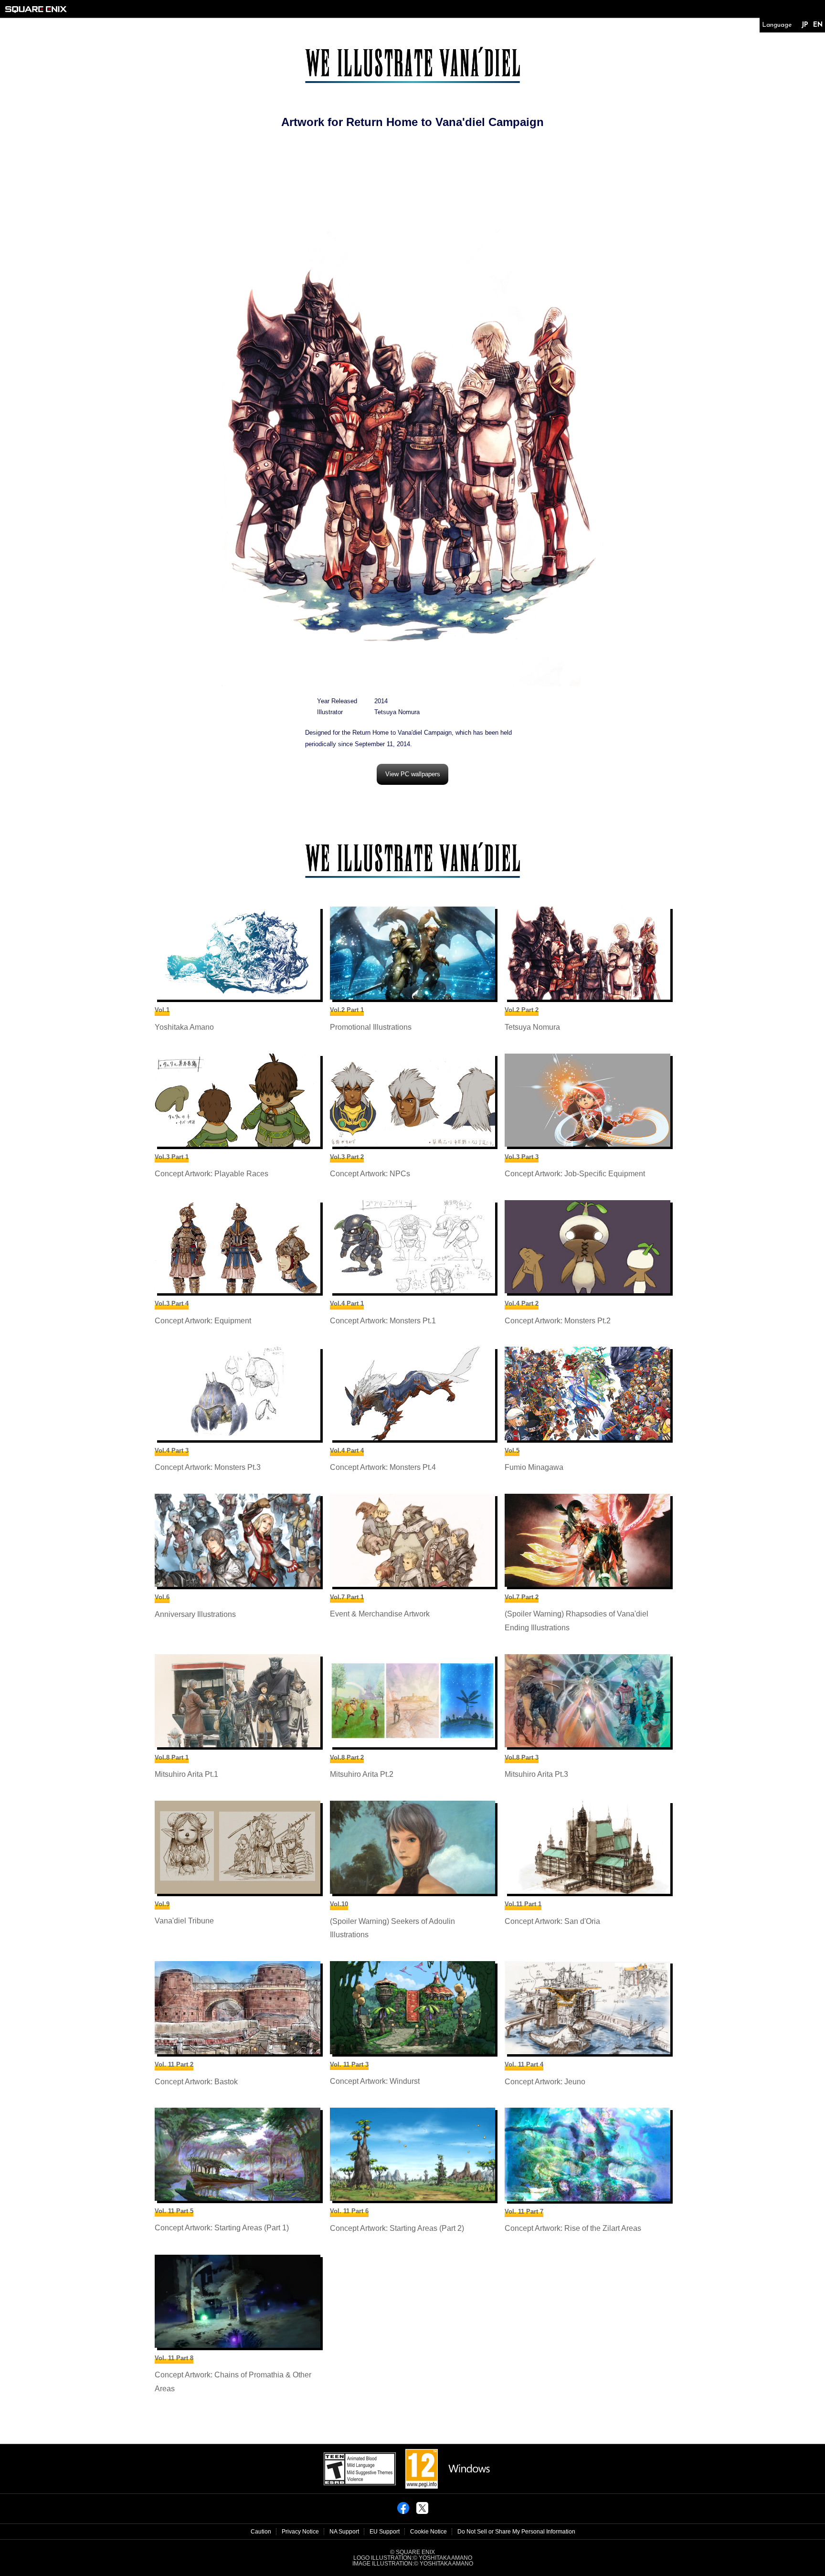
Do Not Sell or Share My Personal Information (516, 2532)
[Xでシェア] (422, 2511)
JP (805, 25)
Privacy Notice (300, 2532)
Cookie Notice (428, 2532)
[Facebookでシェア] (403, 2511)
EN (818, 25)
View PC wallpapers (413, 774)
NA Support (344, 2532)
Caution (261, 2532)
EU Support (385, 2532)
